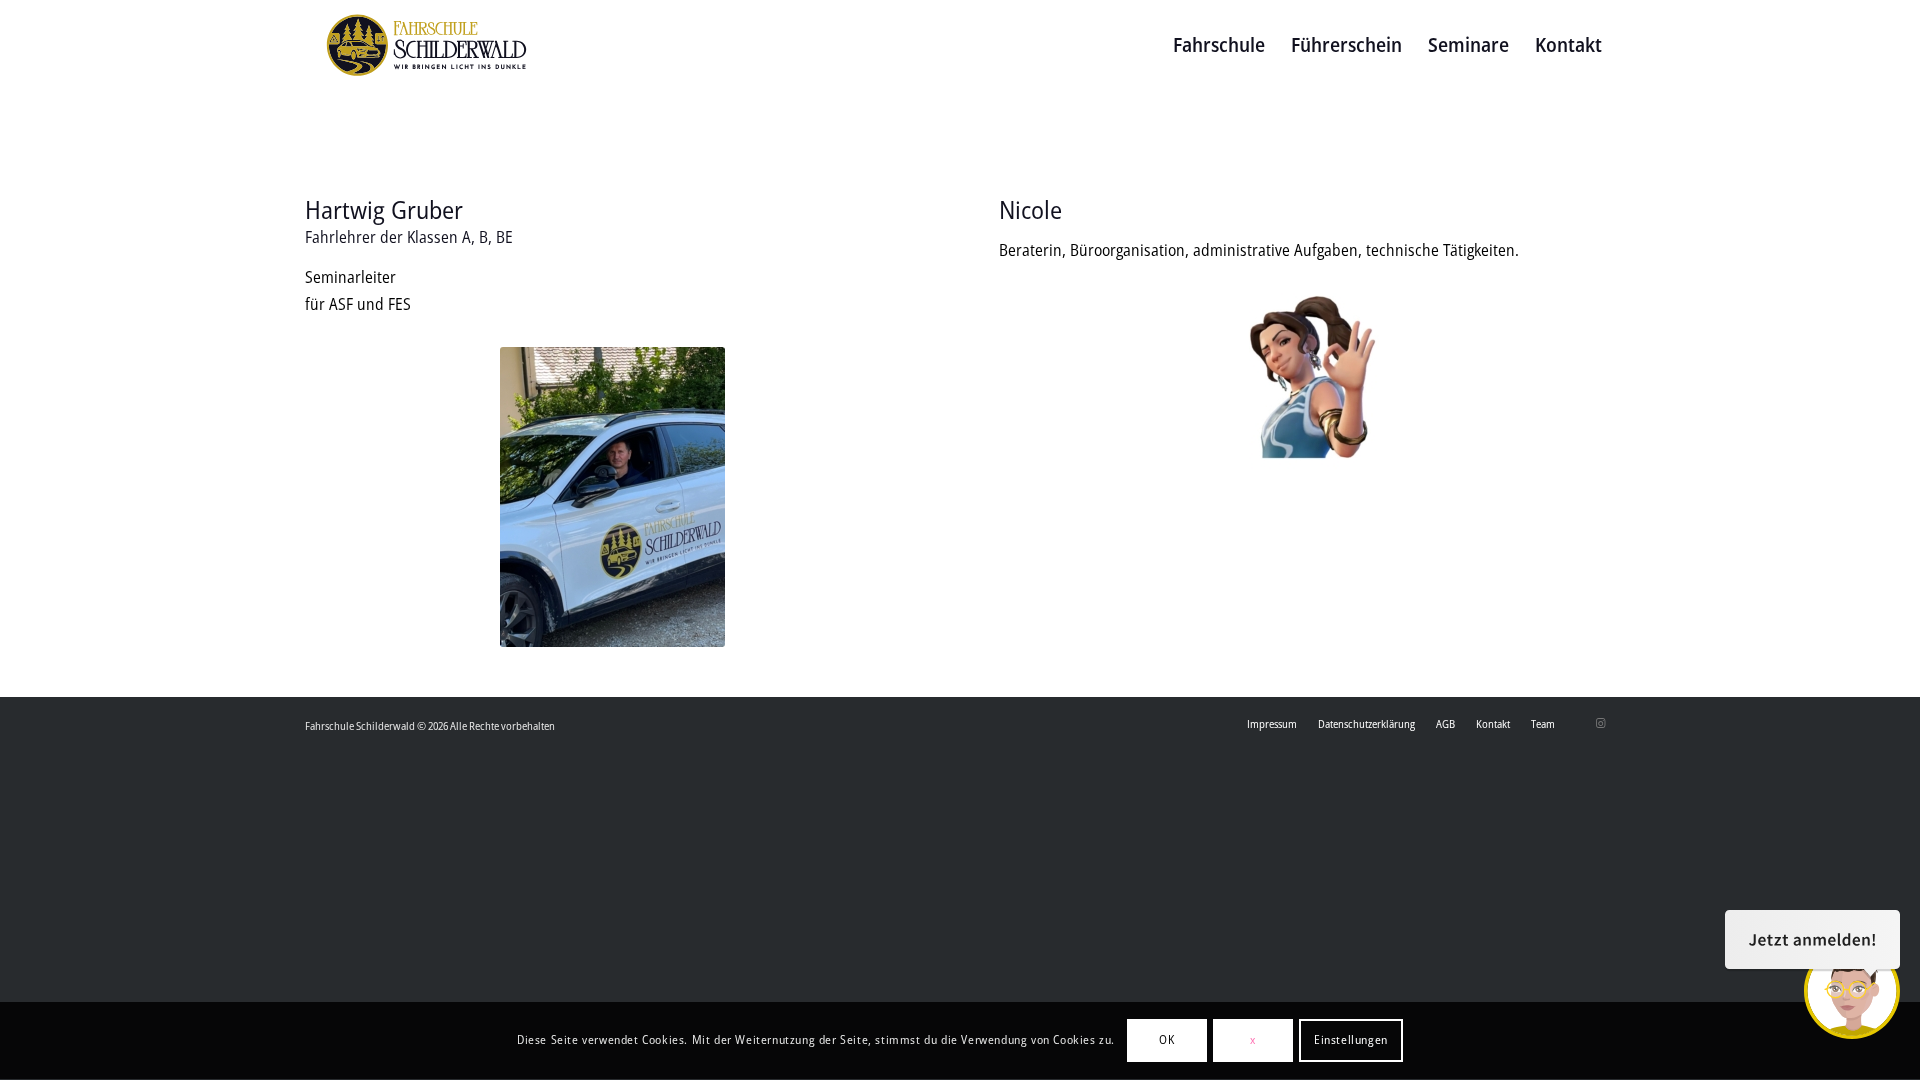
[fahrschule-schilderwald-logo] (426, 45)
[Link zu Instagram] (1600, 723)
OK (1166, 1040)
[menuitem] (1219, 45)
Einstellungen (1351, 1040)
